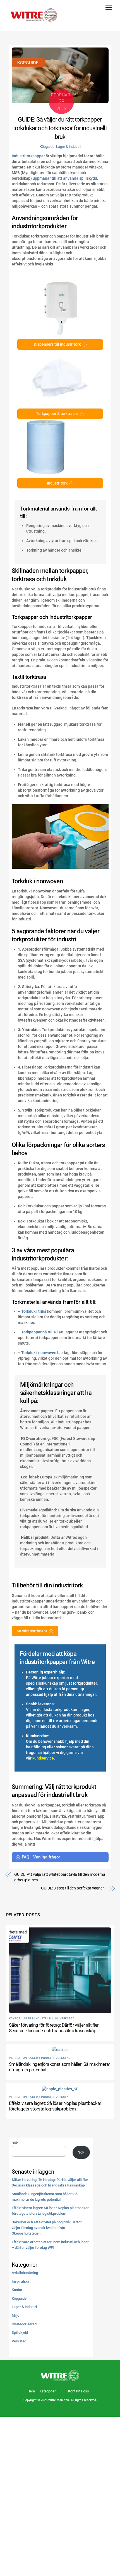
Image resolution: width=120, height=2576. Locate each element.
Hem (31, 2391)
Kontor (15, 2018)
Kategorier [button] (47, 2391)
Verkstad (67, 2018)
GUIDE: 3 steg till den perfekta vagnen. (73, 1888)
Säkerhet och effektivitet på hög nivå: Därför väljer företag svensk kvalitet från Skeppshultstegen (47, 2228)
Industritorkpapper (28, 156)
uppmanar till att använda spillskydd (65, 178)
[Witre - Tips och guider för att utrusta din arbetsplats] (34, 21)
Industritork (57, 483)
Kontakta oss (79, 2391)
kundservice (43, 1758)
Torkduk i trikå (34, 1311)
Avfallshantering (25, 2273)
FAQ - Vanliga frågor (41, 1857)
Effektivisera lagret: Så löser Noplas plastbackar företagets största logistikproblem (55, 2106)
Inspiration (18, 2058)
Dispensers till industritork (57, 344)
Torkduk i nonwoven (39, 1353)
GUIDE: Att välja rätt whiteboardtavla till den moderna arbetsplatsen (60, 1877)
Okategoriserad (24, 2324)
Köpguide (47, 147)
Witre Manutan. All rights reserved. (73, 2400)
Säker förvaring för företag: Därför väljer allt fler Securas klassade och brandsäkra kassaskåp (54, 2028)
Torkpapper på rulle (39, 1332)
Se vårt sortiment (32, 1631)
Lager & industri (68, 147)
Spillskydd (20, 2332)
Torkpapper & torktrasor (57, 414)
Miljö (54, 2018)
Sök (15, 2143)
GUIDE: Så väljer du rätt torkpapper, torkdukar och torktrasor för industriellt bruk (60, 128)
